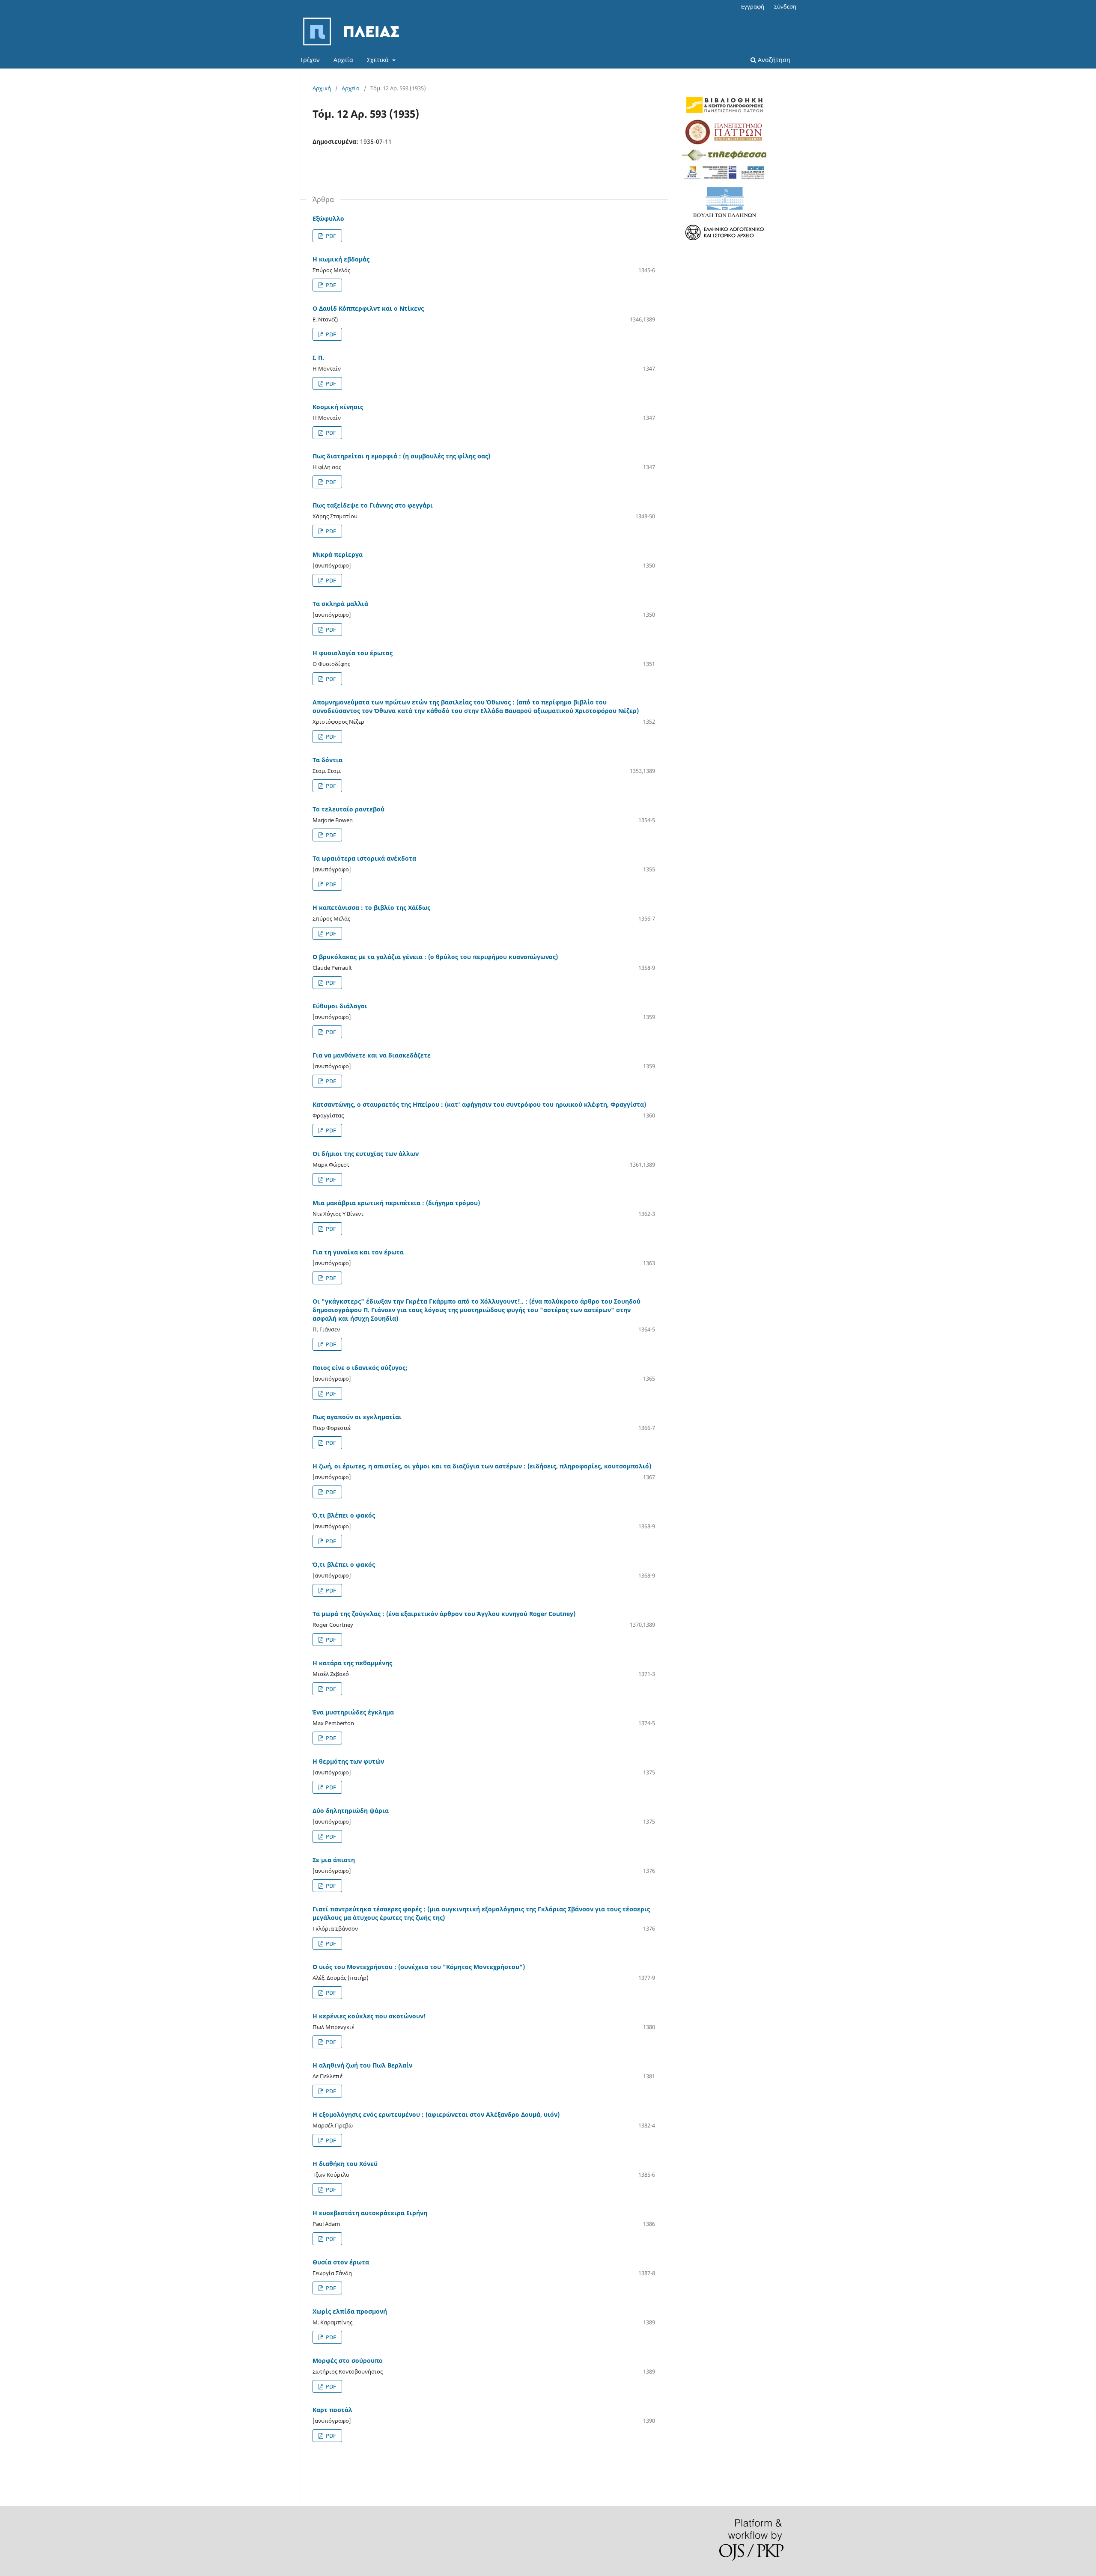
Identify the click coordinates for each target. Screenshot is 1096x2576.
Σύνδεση (785, 6)
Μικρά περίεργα (338, 554)
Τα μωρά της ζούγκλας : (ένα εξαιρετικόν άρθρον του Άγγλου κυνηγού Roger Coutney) (444, 1614)
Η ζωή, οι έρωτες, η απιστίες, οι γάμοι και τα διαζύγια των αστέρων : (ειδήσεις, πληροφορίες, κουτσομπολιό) (482, 1466)
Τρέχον (310, 60)
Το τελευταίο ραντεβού (348, 809)
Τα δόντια (328, 760)
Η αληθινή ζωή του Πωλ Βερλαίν (362, 2065)
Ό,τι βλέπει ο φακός (344, 1515)
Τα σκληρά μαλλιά (340, 604)
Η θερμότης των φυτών (348, 1761)
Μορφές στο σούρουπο (348, 2361)
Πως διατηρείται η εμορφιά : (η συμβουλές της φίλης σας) (401, 456)
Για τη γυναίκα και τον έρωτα (358, 1252)
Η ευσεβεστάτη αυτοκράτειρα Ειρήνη (370, 2213)
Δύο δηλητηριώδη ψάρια (351, 1811)
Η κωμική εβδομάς (341, 259)
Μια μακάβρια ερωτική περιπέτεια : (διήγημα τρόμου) (396, 1203)
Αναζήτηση (773, 60)
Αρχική (322, 88)
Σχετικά (379, 60)
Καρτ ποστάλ (332, 2410)
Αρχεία (343, 60)
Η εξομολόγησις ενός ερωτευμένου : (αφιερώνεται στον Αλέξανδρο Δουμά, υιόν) (436, 2114)
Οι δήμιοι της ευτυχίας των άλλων (366, 1154)
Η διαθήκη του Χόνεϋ (345, 2164)
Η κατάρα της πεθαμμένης (352, 1663)
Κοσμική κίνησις (338, 407)
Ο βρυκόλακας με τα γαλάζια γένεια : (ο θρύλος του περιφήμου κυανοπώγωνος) (435, 957)
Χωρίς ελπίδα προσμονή (350, 2311)
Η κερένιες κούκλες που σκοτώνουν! (369, 2016)
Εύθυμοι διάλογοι (340, 1006)
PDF (330, 236)
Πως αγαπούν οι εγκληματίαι (357, 1417)
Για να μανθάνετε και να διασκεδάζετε (372, 1055)
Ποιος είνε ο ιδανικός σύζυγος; (360, 1368)
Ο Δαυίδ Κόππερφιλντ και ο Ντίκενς (368, 308)
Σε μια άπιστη (334, 1860)
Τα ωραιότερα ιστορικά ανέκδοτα (364, 858)
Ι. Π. (318, 358)
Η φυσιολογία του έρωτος (353, 653)
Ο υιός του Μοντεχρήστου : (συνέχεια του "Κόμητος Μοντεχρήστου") (419, 1967)
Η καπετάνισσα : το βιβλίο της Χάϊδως (371, 908)
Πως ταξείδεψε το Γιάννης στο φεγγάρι (373, 505)
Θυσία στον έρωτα (341, 2262)
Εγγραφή (753, 6)
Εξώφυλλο (328, 218)
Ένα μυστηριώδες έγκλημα (353, 1712)
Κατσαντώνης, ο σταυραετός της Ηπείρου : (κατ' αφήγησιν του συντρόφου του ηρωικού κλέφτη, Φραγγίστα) (479, 1104)
